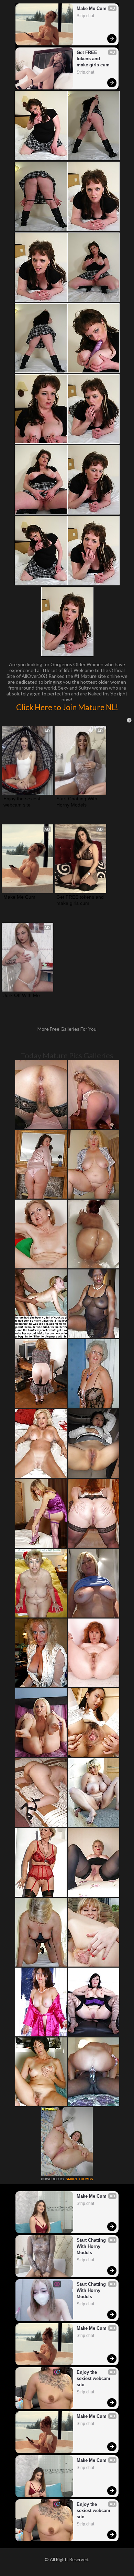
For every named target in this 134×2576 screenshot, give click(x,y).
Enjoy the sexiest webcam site (23, 802)
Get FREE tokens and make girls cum (93, 59)
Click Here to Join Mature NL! (67, 707)
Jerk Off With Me (22, 995)
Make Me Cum (92, 8)
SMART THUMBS (79, 2179)
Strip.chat (85, 16)
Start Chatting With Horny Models (77, 802)
